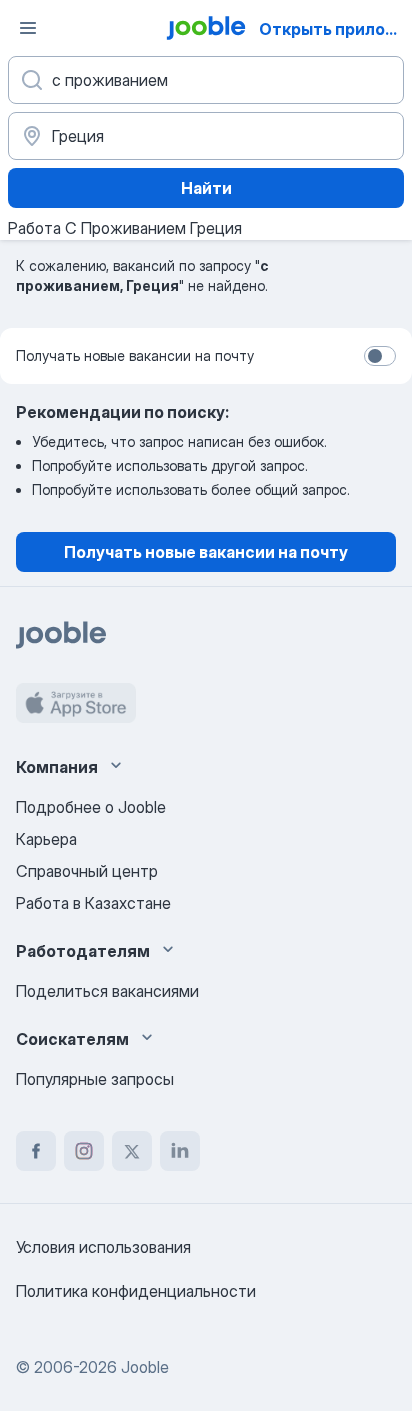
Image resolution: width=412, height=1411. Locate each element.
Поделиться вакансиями (107, 991)
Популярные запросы (95, 1079)
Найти (206, 188)
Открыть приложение (333, 29)
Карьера (46, 839)
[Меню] (28, 28)
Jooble (145, 1367)
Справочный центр (87, 871)
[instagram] (84, 1151)
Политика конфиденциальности (136, 1291)
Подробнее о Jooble (91, 807)
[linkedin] (180, 1151)
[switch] (380, 356)
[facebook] (36, 1151)
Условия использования (103, 1247)
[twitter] (132, 1151)
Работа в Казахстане (93, 903)
